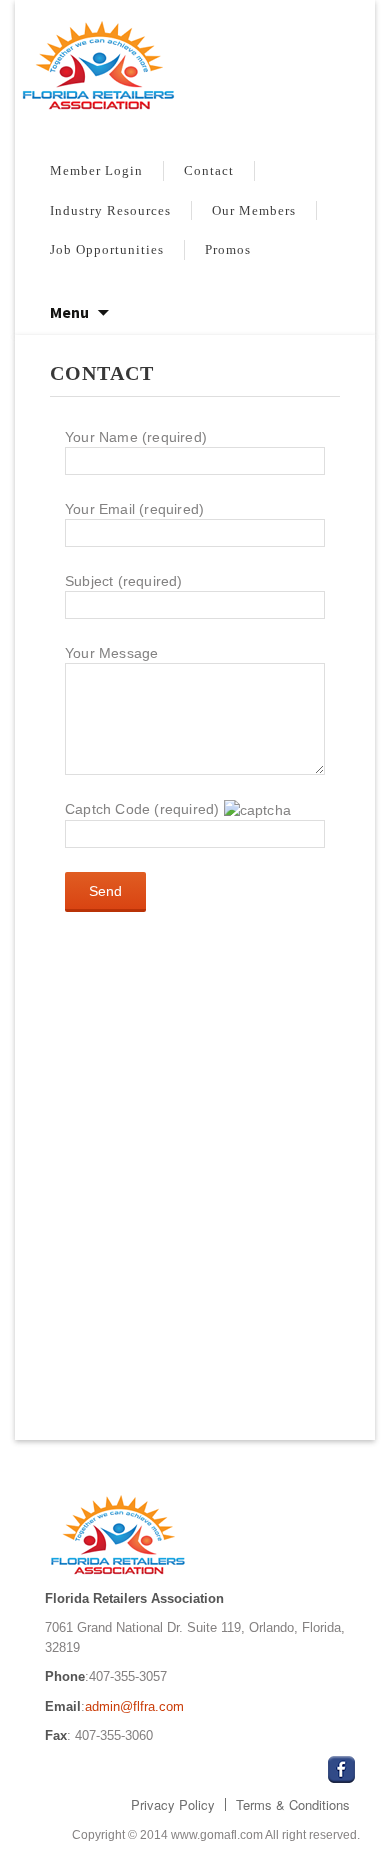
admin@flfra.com (134, 1706)
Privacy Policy (173, 1804)
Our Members (254, 210)
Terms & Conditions (293, 1804)
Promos (228, 249)
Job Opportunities (107, 249)
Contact (209, 170)
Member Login (96, 170)
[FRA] (195, 69)
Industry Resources (110, 210)
